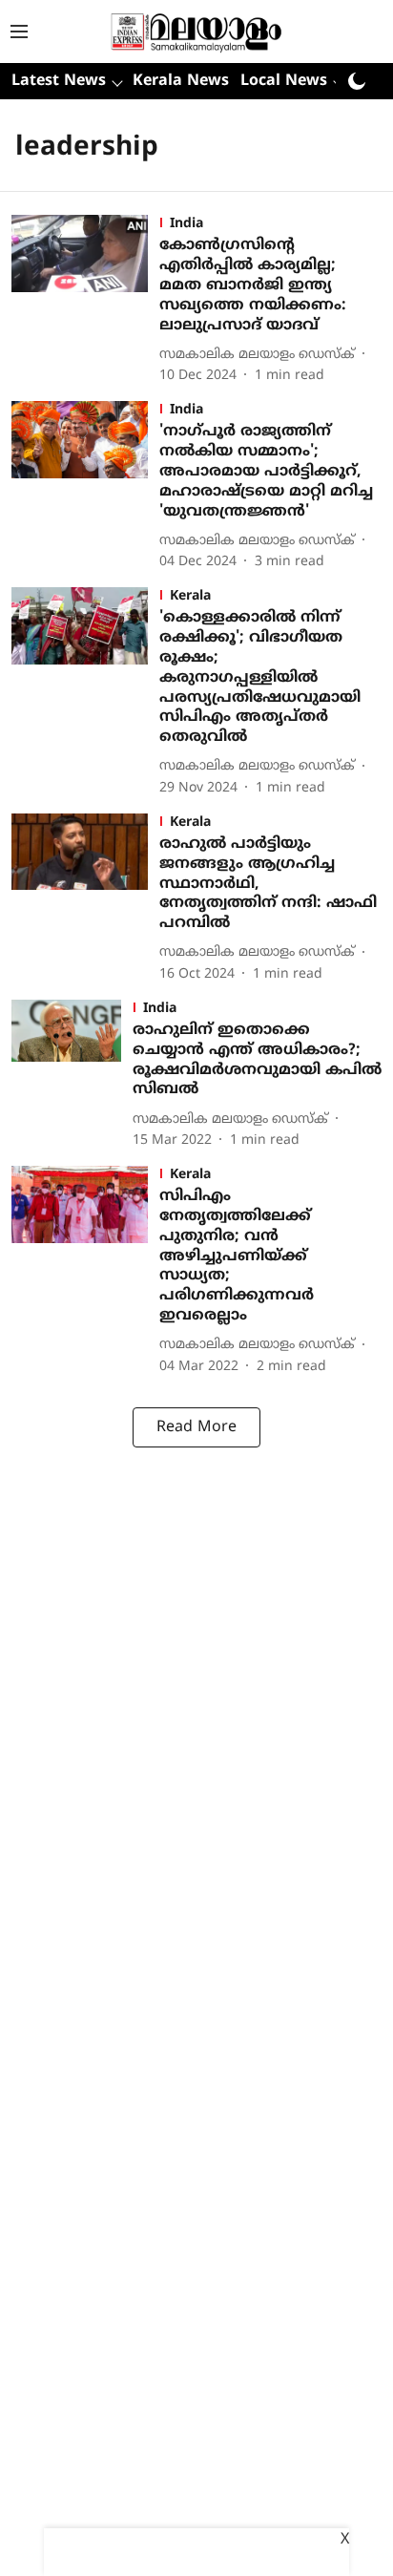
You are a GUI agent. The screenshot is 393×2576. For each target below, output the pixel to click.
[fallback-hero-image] (85, 300)
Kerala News (181, 81)
